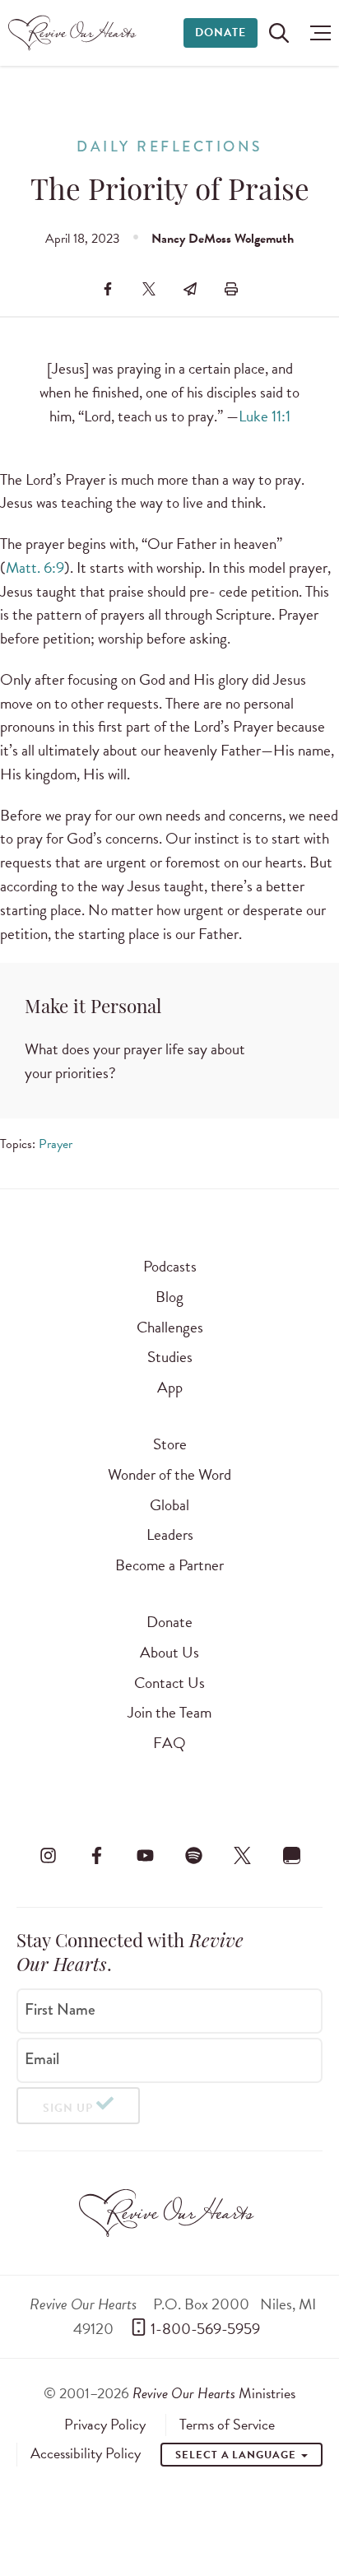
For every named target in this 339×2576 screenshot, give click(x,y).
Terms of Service (227, 2425)
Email (42, 2059)
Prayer (56, 1144)
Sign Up (68, 2108)
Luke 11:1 (265, 416)
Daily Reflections (169, 147)
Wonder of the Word (169, 1474)
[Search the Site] (279, 33)
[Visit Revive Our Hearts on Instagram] (48, 1856)
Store (170, 1444)
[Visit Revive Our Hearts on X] (243, 1856)
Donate (221, 33)
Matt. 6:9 (35, 567)
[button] (316, 33)
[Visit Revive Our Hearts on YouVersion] (291, 1856)
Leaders (170, 1534)
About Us (169, 1652)
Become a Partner (169, 1565)
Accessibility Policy (86, 2453)
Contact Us (169, 1683)
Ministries (214, 2393)
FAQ (169, 1743)
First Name (60, 2010)
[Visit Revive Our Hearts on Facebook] (96, 1856)
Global (169, 1505)
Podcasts (170, 1266)
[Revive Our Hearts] (74, 33)
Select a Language (237, 2455)
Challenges (170, 1327)
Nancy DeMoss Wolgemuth (223, 239)
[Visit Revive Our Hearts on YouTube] (145, 1856)
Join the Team (169, 1712)
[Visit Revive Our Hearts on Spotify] (194, 1856)
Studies (170, 1357)
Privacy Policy (105, 2425)
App (170, 1387)
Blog (169, 1297)
